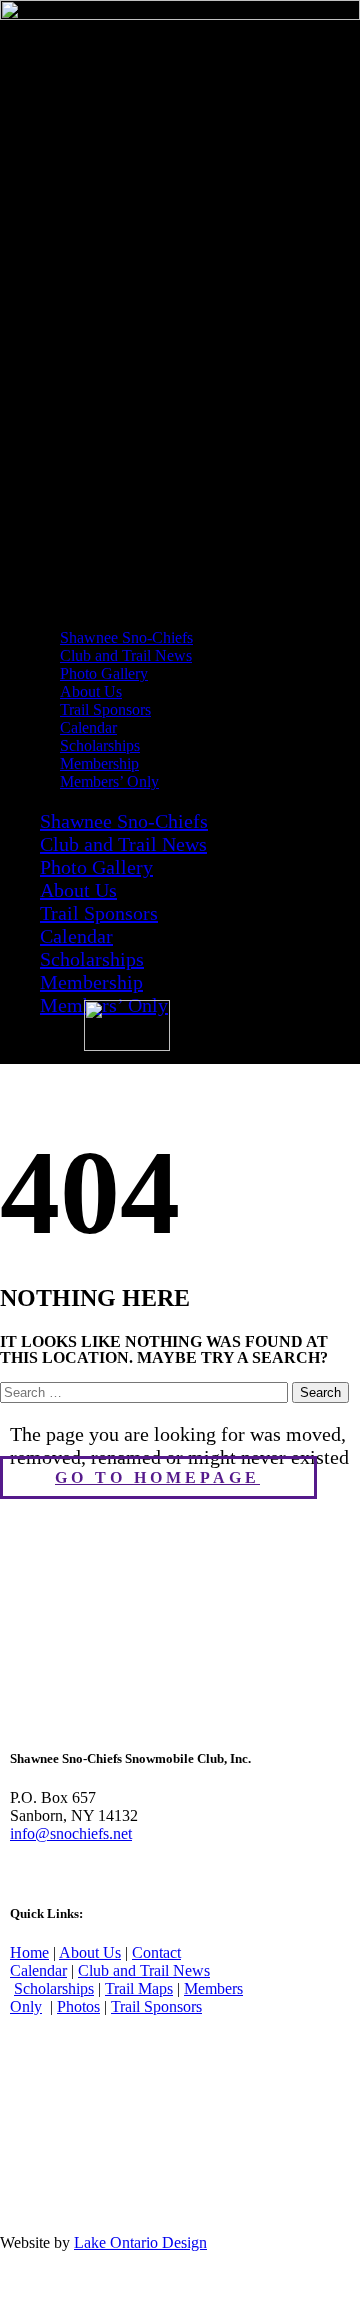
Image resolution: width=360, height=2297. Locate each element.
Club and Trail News (123, 844)
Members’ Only (109, 781)
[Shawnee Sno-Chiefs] (180, 14)
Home (29, 1952)
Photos (78, 2006)
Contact (156, 1952)
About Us (78, 890)
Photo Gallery (96, 867)
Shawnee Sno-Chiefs (124, 821)
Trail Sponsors (99, 913)
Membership (91, 982)
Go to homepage (157, 1477)
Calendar (76, 936)
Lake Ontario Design (140, 2242)
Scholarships (92, 959)
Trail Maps (139, 1988)
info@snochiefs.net (71, 1833)
